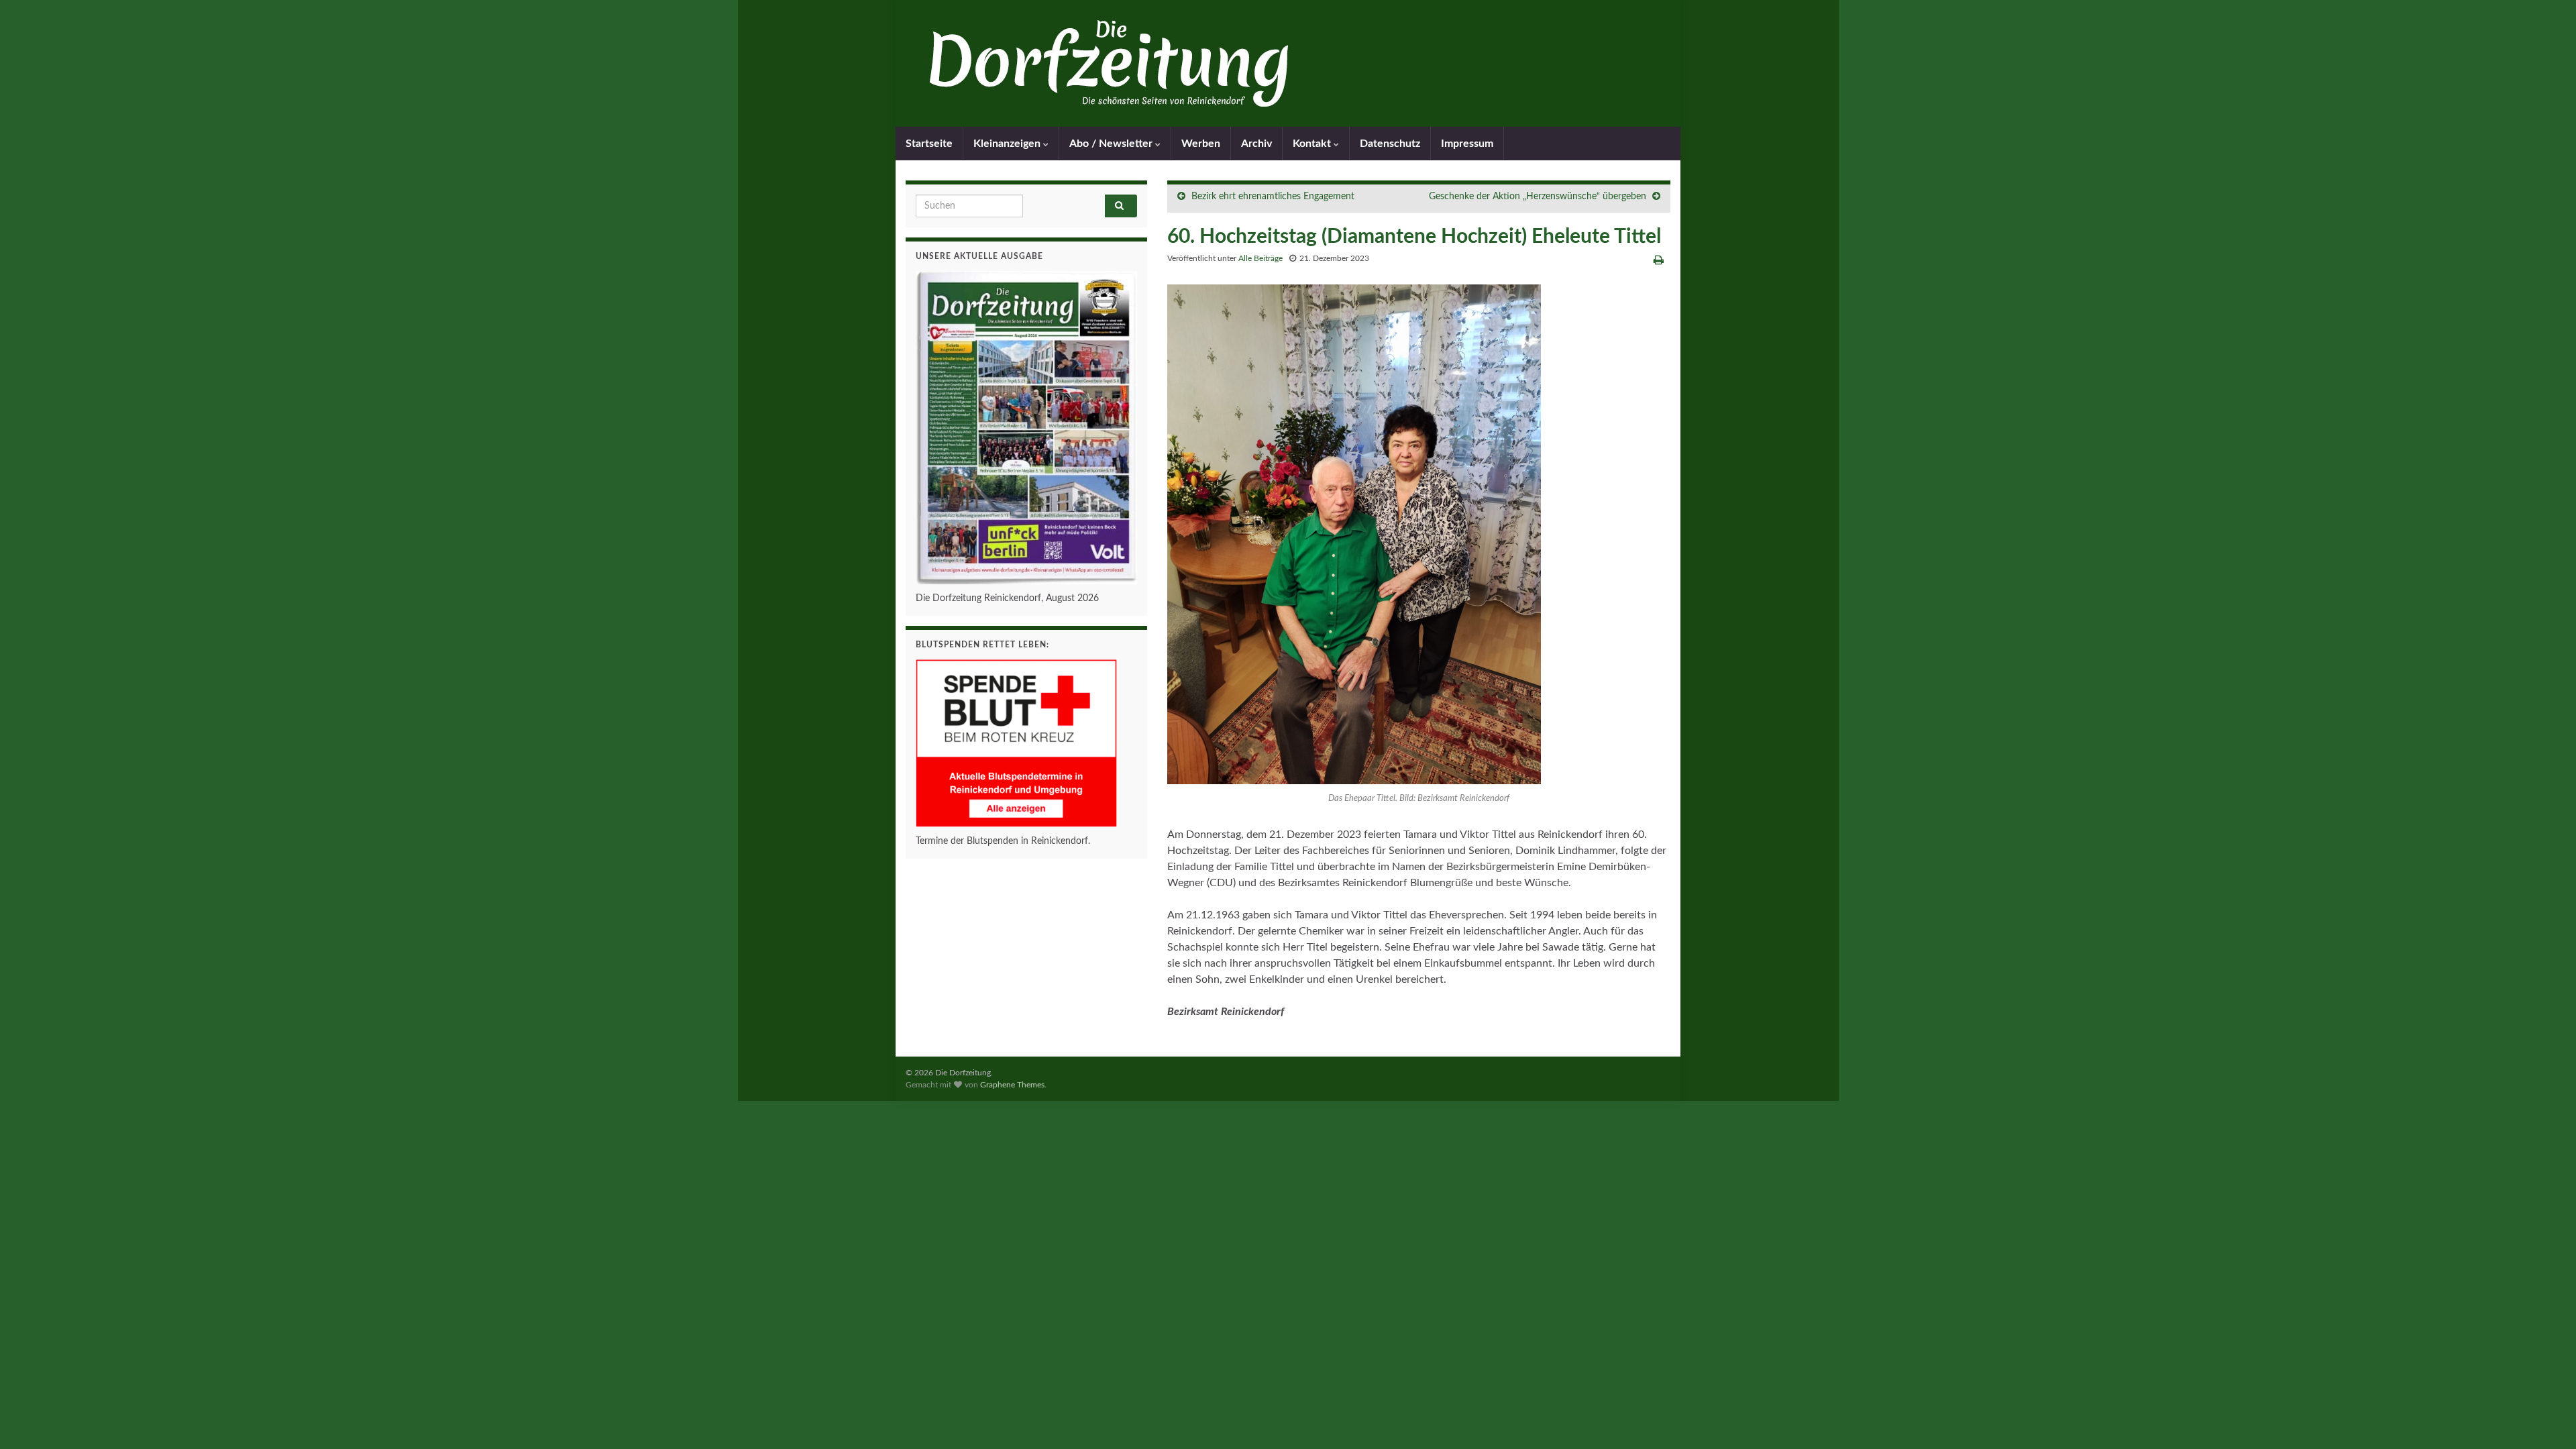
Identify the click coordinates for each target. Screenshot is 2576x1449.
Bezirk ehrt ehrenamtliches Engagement (1273, 197)
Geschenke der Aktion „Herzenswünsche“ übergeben (1538, 197)
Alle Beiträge (1260, 258)
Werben (1201, 144)
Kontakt (1313, 144)
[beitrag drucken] (1659, 260)
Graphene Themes (1012, 1085)
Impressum (1467, 144)
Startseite (929, 144)
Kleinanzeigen (1008, 144)
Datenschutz (1390, 144)
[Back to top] (2546, 1419)
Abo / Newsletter (1112, 144)
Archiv (1256, 144)
